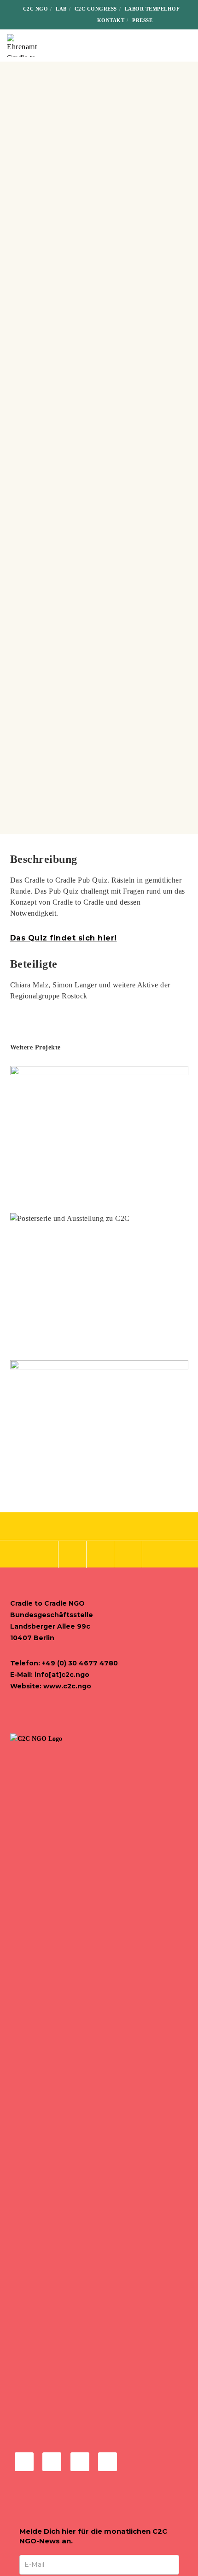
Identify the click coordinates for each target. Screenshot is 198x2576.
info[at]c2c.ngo (62, 1675)
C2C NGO (36, 9)
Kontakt (111, 20)
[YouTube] (80, 20)
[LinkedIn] (65, 20)
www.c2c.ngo (67, 1686)
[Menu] (185, 46)
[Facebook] (36, 20)
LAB (61, 9)
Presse (142, 20)
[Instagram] (51, 20)
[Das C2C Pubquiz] (44, 1555)
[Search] (166, 20)
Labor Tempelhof (152, 9)
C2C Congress (96, 9)
